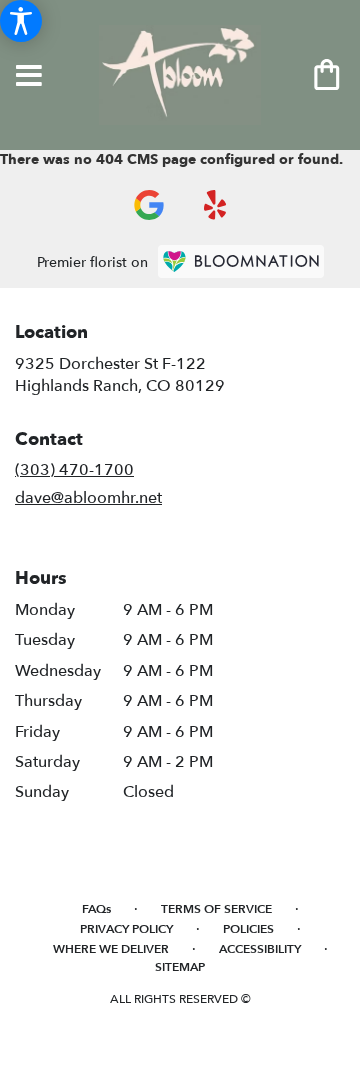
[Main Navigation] (29, 77)
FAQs (96, 909)
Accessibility (260, 949)
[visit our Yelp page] (215, 205)
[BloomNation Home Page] (241, 261)
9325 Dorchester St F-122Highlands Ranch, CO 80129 (120, 375)
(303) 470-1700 (74, 470)
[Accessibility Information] (21, 21)
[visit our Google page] (149, 205)
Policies (248, 929)
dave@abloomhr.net (88, 498)
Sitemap (180, 967)
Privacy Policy (126, 929)
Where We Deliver (111, 949)
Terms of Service (216, 909)
